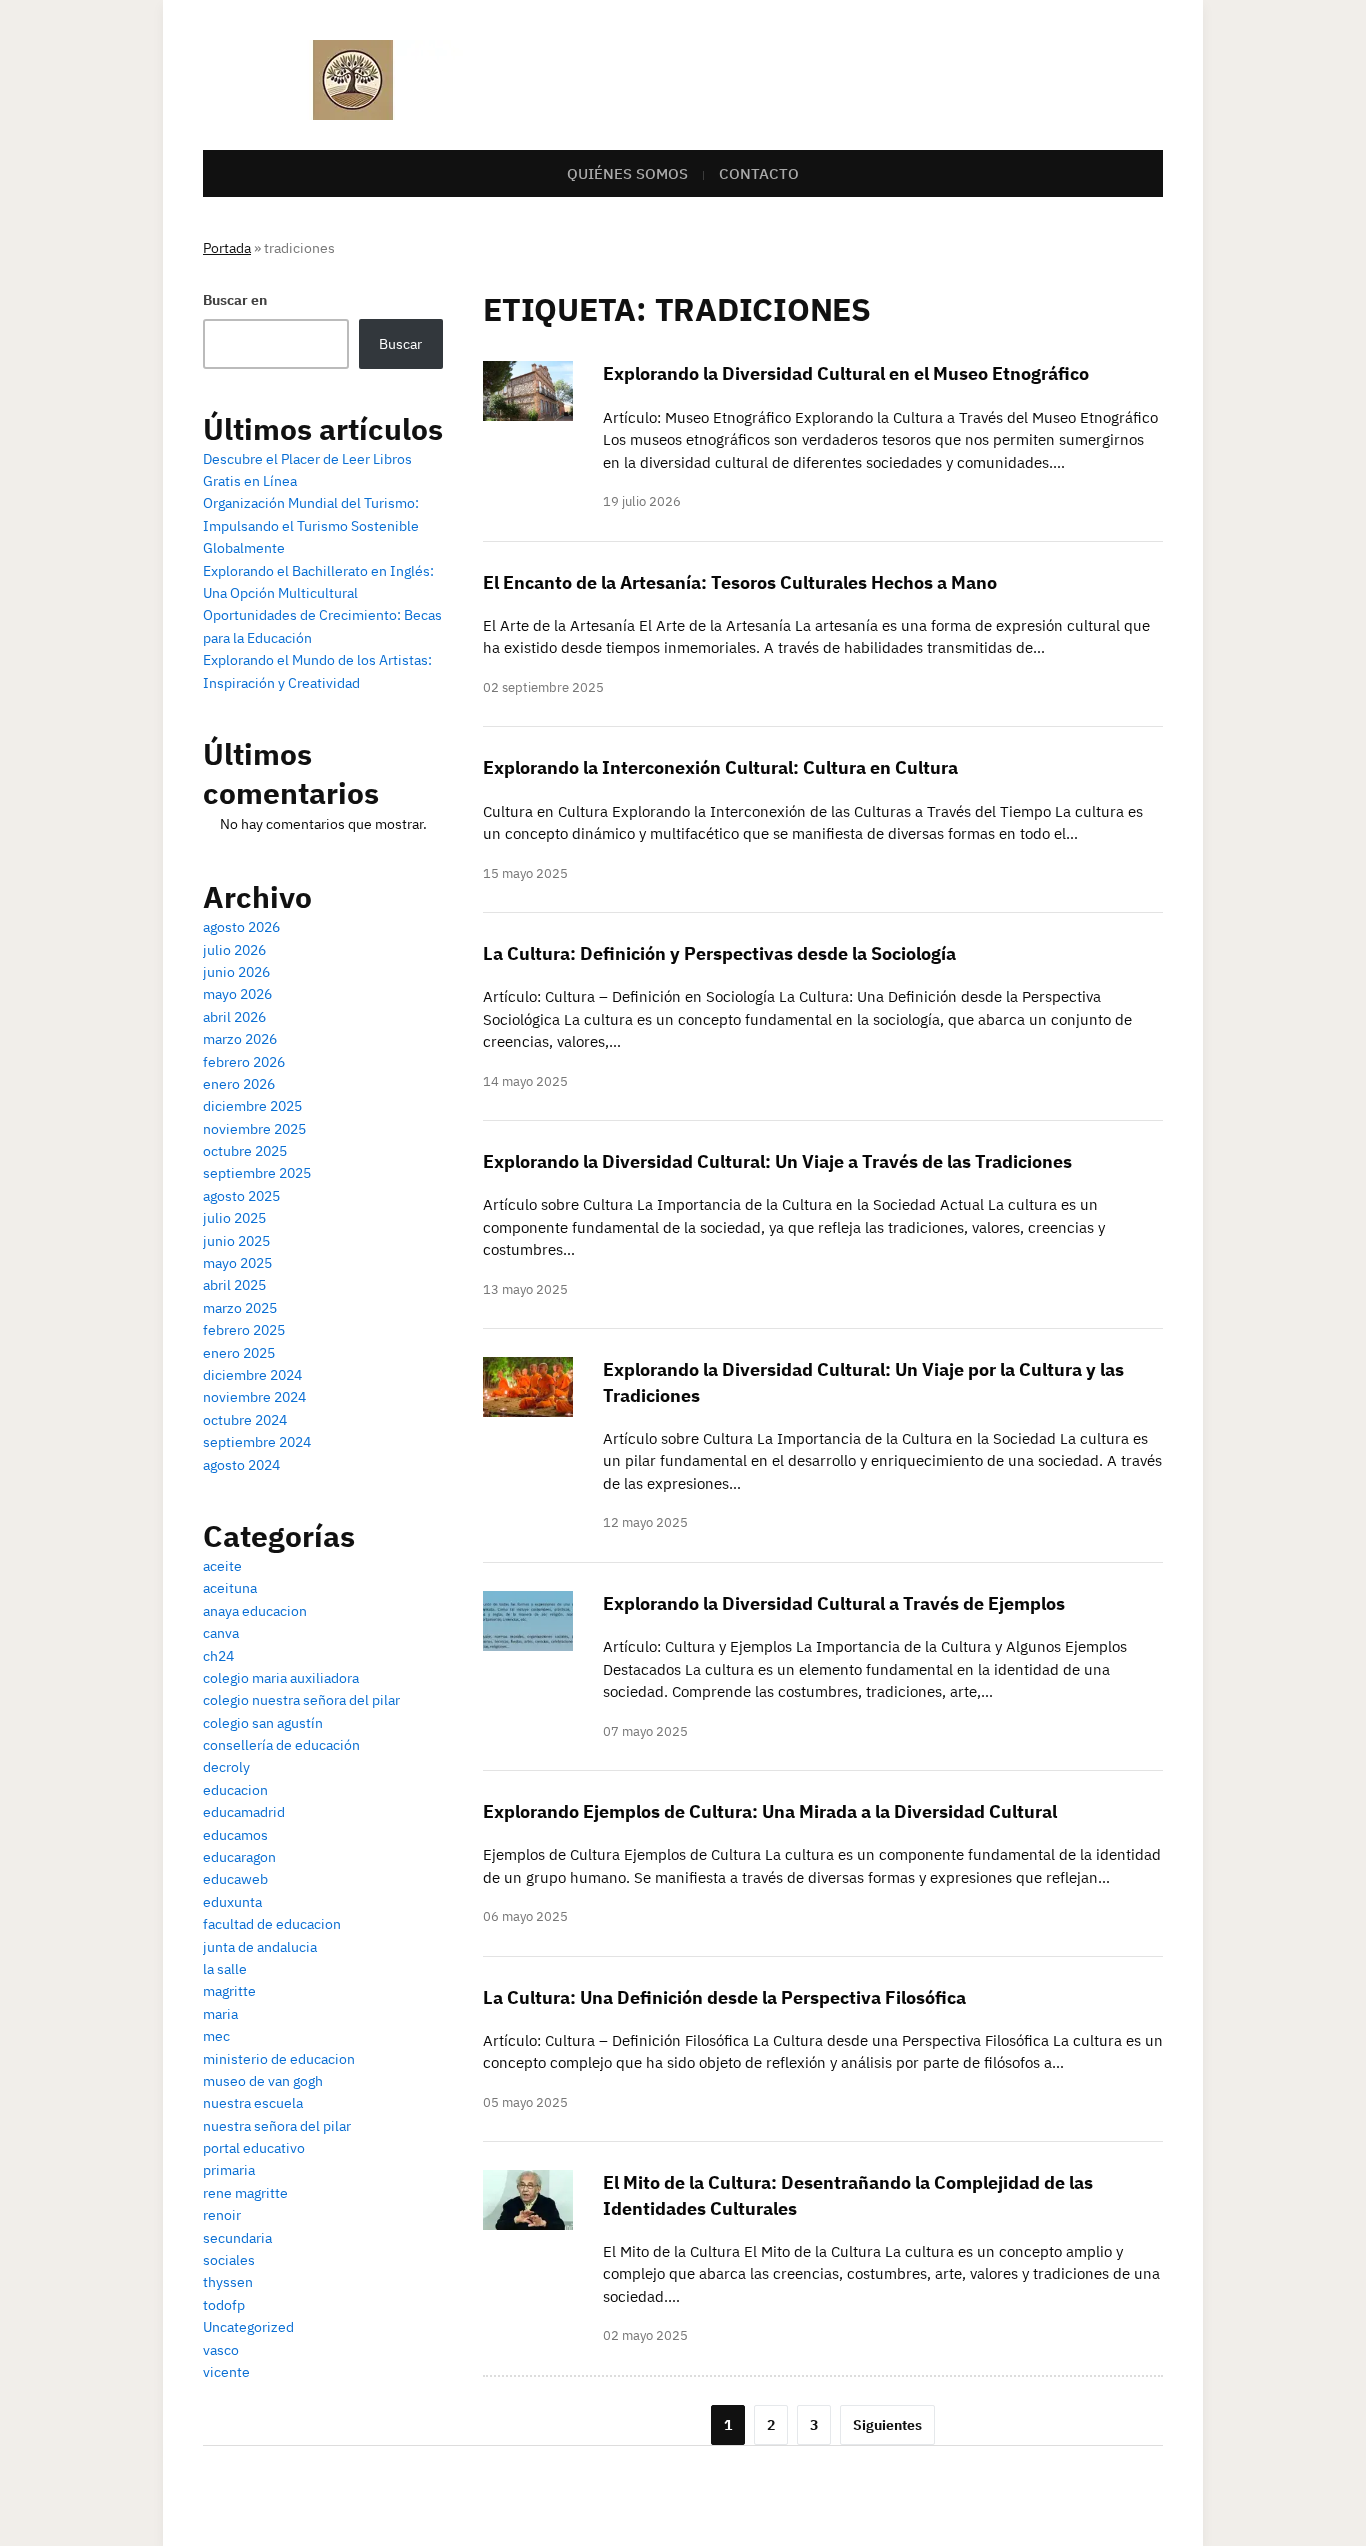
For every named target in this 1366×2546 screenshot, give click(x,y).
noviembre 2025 (254, 1129)
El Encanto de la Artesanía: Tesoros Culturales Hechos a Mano (740, 582)
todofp (224, 2305)
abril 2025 (234, 1285)
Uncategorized (248, 2327)
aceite (222, 1566)
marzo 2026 (240, 1039)
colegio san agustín (263, 1723)
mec (216, 2036)
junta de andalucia (260, 1947)
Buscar (400, 344)
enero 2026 (239, 1084)
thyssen (228, 2282)
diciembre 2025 (252, 1106)
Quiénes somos (627, 173)
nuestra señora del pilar (277, 2126)
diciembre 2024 (252, 1375)
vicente (226, 2372)
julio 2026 (234, 950)
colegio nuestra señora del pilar (301, 1700)
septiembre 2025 (257, 1173)
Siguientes (887, 2425)
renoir (222, 2215)
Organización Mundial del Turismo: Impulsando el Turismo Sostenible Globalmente (311, 525)
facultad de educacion (272, 1924)
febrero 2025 (244, 1330)
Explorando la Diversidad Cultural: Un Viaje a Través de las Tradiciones (777, 1161)
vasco (221, 2350)
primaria (229, 2170)
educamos (235, 1835)
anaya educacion (255, 1611)
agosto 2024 (241, 1465)
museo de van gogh (263, 2081)
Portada (227, 248)
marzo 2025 (240, 1308)
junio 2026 (236, 972)
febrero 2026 (244, 1062)
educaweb (235, 1879)
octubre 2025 (245, 1151)
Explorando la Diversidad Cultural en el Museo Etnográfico (846, 373)
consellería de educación (281, 1745)
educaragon (239, 1857)
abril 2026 (234, 1017)
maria (220, 2014)
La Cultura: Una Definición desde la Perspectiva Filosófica (724, 1997)
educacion (235, 1790)
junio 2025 (236, 1241)
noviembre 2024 (254, 1397)
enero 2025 (239, 1353)
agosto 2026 (241, 927)
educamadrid (244, 1812)
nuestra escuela (253, 2103)
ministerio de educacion (279, 2059)
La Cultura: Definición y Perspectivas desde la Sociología (719, 953)
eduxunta (232, 1902)
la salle (225, 1969)
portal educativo (254, 2148)
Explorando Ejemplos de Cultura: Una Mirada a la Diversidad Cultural (770, 1811)
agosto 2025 (241, 1196)
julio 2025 (234, 1218)
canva (221, 1633)
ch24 (218, 1656)
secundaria (237, 2238)
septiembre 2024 (257, 1442)
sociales (229, 2260)
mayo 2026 (237, 994)
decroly (226, 1767)
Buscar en (235, 300)
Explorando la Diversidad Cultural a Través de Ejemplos (834, 1603)
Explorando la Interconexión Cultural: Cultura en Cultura (720, 767)
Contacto (759, 173)
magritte (229, 1991)
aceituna (230, 1588)
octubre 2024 (245, 1420)
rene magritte (245, 2193)
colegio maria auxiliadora (281, 1678)
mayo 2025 (237, 1263)
